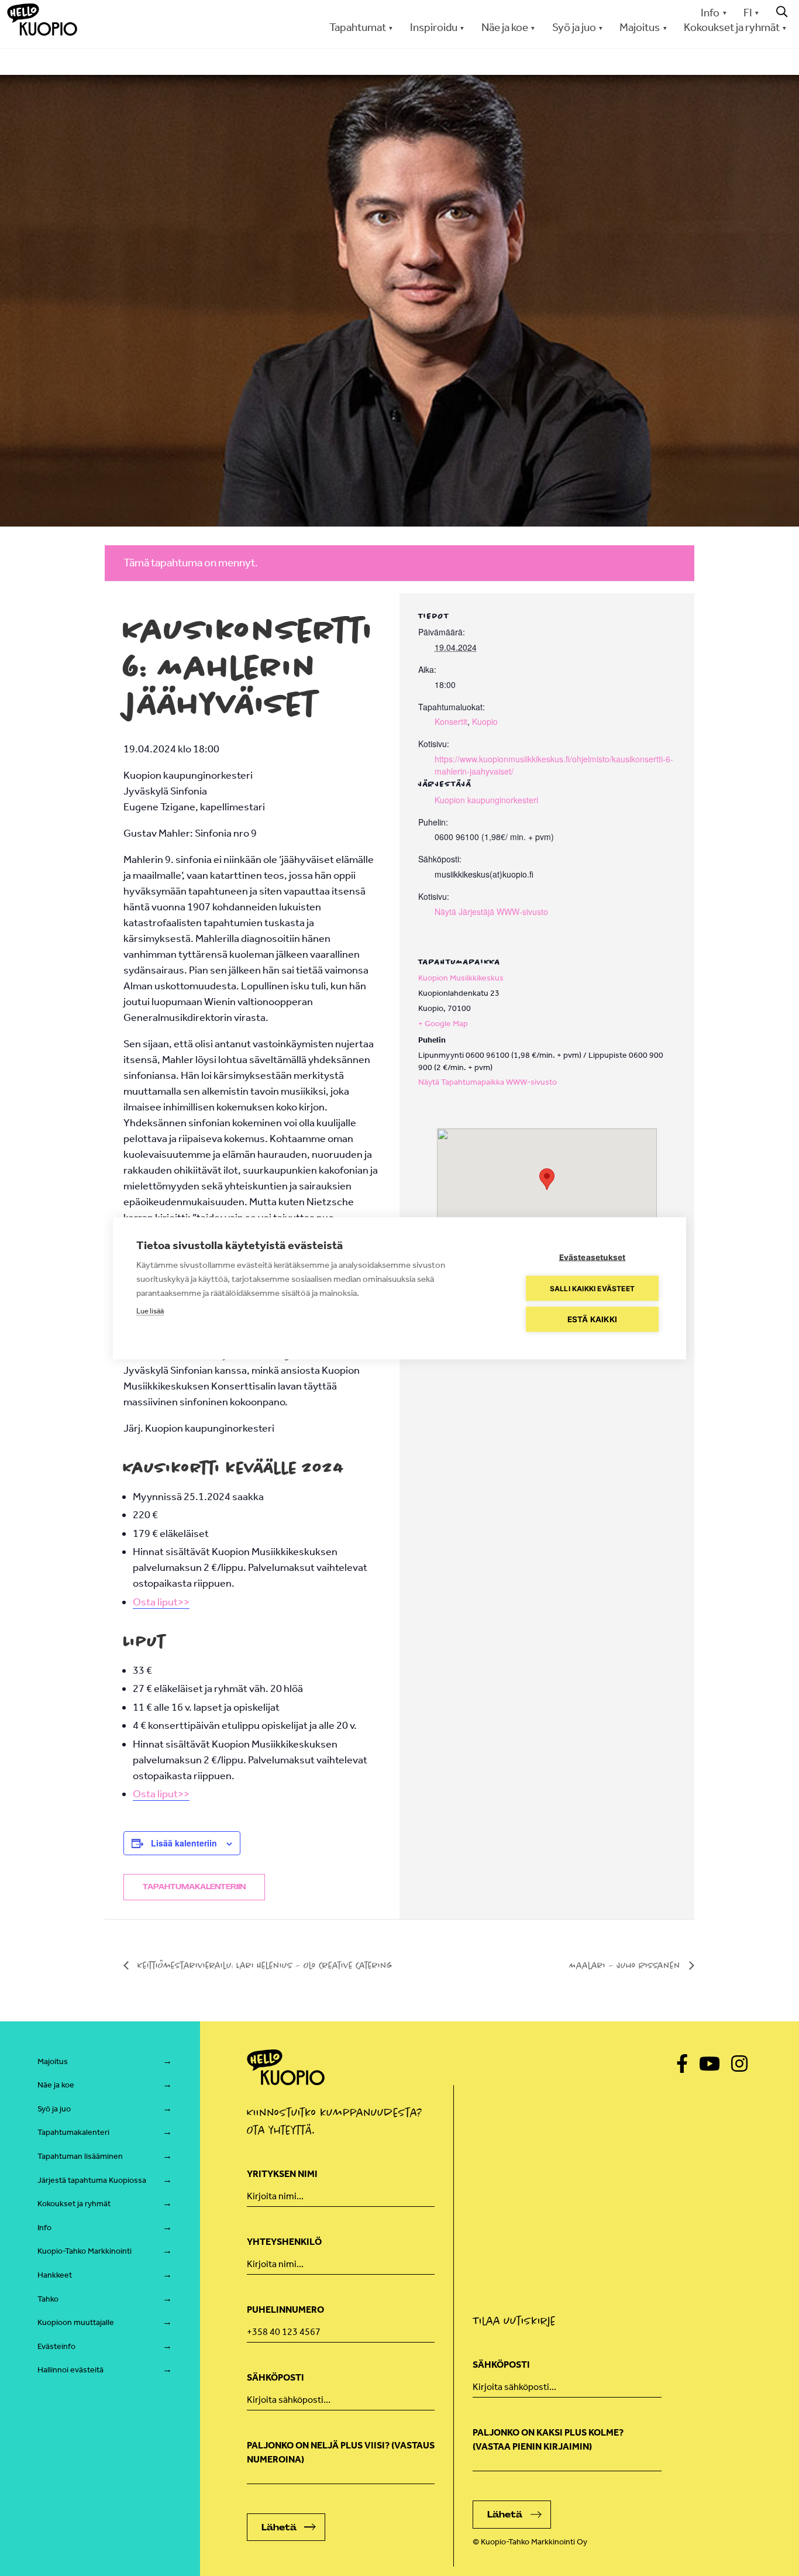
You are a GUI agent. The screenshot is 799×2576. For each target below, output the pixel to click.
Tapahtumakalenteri (73, 2132)
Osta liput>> (161, 1602)
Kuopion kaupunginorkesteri (486, 800)
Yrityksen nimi (282, 2174)
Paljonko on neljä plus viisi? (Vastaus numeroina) (341, 2452)
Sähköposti (275, 2377)
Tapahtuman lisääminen (80, 2156)
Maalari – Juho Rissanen (626, 1965)
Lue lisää (150, 1310)
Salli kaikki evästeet (592, 1288)
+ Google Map (443, 1024)
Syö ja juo (54, 2109)
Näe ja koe (56, 2085)
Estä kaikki (592, 1319)
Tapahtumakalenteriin (194, 1887)
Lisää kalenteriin (184, 1843)
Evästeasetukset (593, 1257)
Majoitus (53, 2061)
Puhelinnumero (285, 2310)
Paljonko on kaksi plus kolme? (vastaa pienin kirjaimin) (548, 2439)
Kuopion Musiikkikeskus (461, 978)
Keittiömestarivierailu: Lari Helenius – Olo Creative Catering (264, 1965)
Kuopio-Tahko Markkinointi (85, 2251)
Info (710, 13)
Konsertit (451, 721)
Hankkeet (55, 2275)
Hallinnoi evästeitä (70, 2370)
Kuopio (485, 721)
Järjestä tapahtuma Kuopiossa (92, 2180)
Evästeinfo (56, 2346)
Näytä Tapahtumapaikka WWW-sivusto (488, 1082)
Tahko (48, 2299)
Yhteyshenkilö (284, 2242)
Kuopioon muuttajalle (76, 2322)
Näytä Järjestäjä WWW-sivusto (491, 912)
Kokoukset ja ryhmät (74, 2204)
